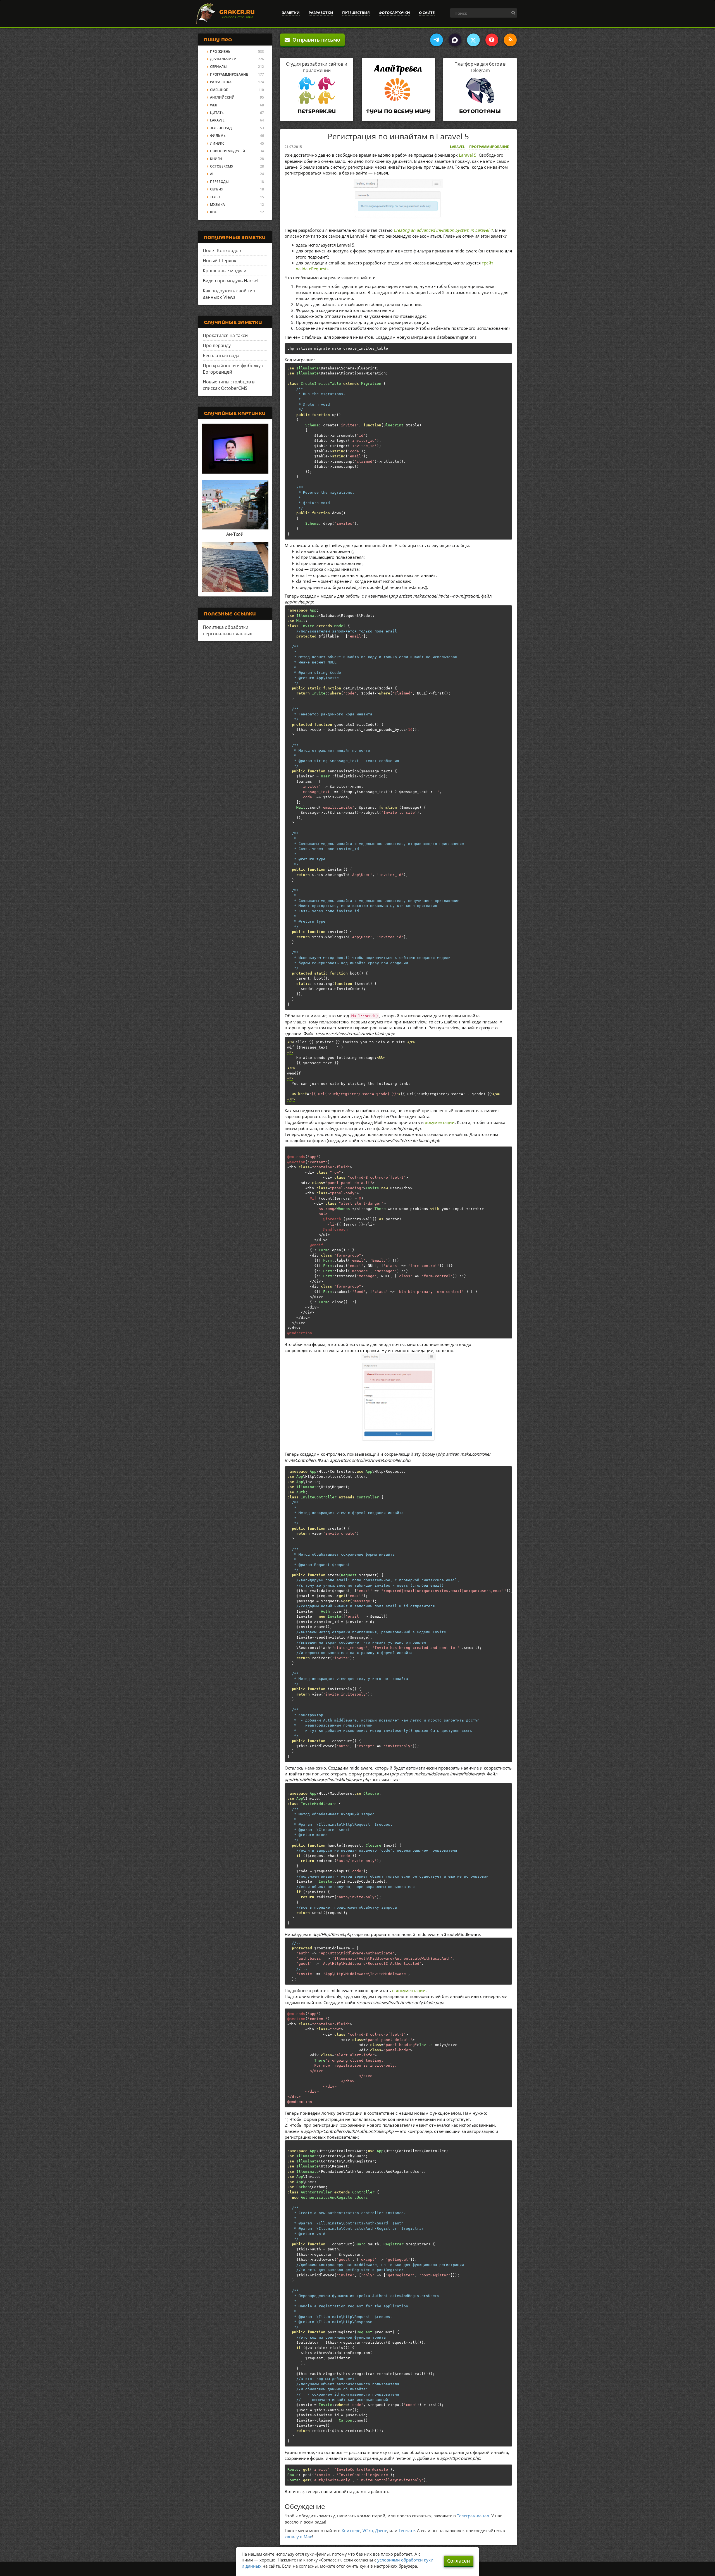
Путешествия (356, 13)
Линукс (217, 143)
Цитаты (217, 113)
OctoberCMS (221, 166)
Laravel (457, 147)
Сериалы (218, 67)
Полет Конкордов (222, 250)
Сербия (217, 189)
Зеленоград (221, 128)
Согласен (459, 2561)
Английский (222, 97)
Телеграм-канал (473, 2516)
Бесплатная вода (221, 355)
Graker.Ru (237, 12)
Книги (216, 159)
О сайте (427, 13)
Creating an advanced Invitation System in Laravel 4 (443, 230)
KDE (213, 212)
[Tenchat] (492, 40)
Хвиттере (351, 2530)
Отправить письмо (315, 40)
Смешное (219, 90)
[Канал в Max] (455, 40)
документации (440, 1122)
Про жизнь (220, 52)
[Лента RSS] (510, 40)
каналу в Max (298, 2537)
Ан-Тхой (235, 534)
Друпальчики (223, 59)
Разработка (221, 82)
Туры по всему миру (398, 111)
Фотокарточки (394, 13)
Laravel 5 (468, 155)
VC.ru (368, 2530)
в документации (409, 1990)
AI (212, 174)
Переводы (219, 182)
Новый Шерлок (220, 261)
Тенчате (407, 2530)
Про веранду (217, 345)
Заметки (291, 13)
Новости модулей (228, 151)
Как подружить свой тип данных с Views (229, 294)
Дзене (381, 2530)
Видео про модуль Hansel (231, 281)
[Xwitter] (473, 40)
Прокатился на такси (225, 335)
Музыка (217, 205)
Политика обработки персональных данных (227, 630)
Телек (215, 197)
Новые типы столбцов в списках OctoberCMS (229, 385)
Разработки (321, 13)
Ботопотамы (480, 111)
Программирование (489, 147)
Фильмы (218, 136)
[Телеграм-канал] (437, 40)
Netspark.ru (317, 111)
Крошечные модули (225, 271)
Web (214, 105)
